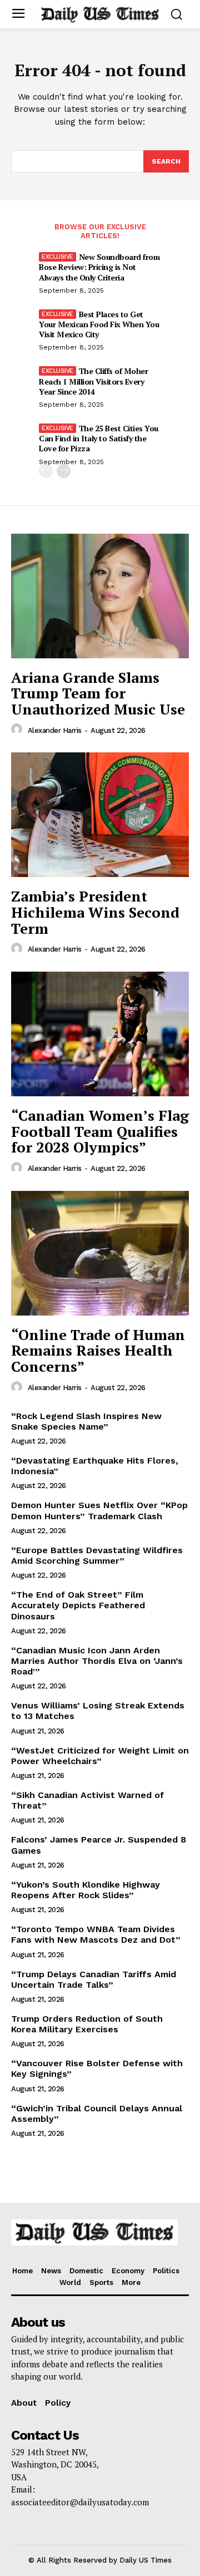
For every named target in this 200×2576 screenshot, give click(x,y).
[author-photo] (18, 730)
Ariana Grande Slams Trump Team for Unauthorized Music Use (98, 693)
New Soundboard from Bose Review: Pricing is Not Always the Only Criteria (99, 267)
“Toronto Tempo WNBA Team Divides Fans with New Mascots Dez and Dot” (96, 1934)
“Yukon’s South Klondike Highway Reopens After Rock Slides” (86, 1890)
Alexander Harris (55, 730)
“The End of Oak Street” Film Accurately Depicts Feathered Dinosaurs (78, 1605)
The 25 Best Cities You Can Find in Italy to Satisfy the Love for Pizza (99, 438)
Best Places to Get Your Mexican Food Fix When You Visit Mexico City (99, 324)
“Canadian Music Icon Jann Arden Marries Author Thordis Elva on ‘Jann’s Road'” (97, 1661)
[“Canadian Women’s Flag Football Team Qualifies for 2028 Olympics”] (100, 1034)
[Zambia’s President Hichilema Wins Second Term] (100, 815)
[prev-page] (46, 471)
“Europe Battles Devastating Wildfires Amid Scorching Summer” (97, 1555)
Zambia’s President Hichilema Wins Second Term (95, 912)
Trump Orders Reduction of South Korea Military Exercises (87, 2024)
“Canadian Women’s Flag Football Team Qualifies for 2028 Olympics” (100, 1131)
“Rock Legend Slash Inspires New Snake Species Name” (86, 1421)
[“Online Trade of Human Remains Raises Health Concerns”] (100, 1253)
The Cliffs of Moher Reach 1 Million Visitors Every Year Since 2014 (93, 381)
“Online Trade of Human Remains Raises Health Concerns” (98, 1350)
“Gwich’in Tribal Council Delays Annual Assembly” (97, 2114)
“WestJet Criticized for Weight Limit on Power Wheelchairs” (100, 1756)
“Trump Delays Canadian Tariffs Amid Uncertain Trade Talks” (94, 1979)
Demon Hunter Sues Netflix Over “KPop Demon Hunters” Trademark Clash (99, 1510)
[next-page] (64, 471)
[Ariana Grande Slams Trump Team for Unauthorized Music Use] (100, 596)
